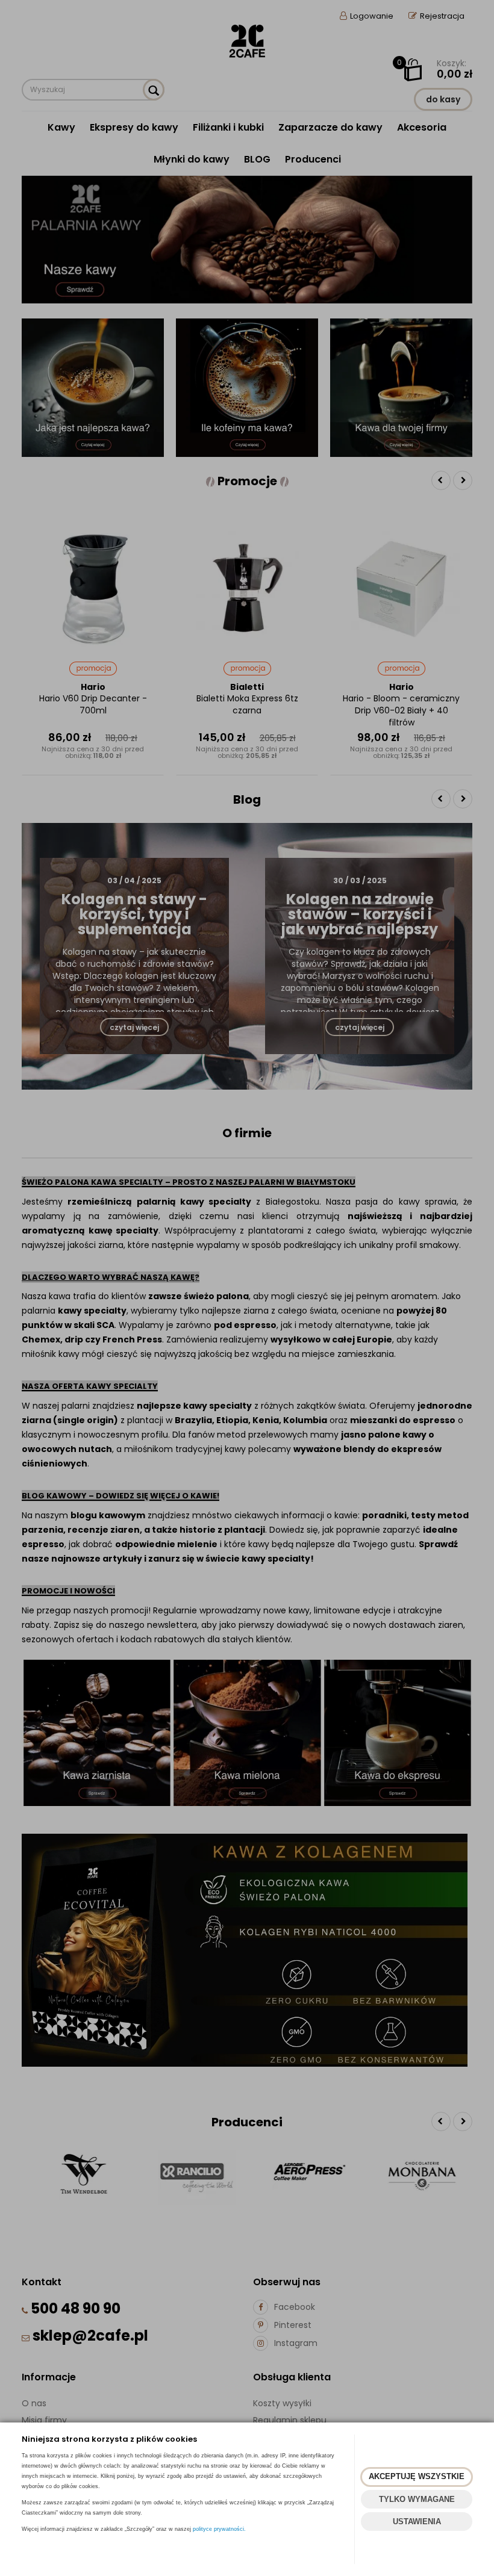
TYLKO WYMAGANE (417, 2499)
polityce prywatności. (219, 2529)
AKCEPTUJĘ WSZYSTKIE (417, 2476)
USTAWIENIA (417, 2522)
